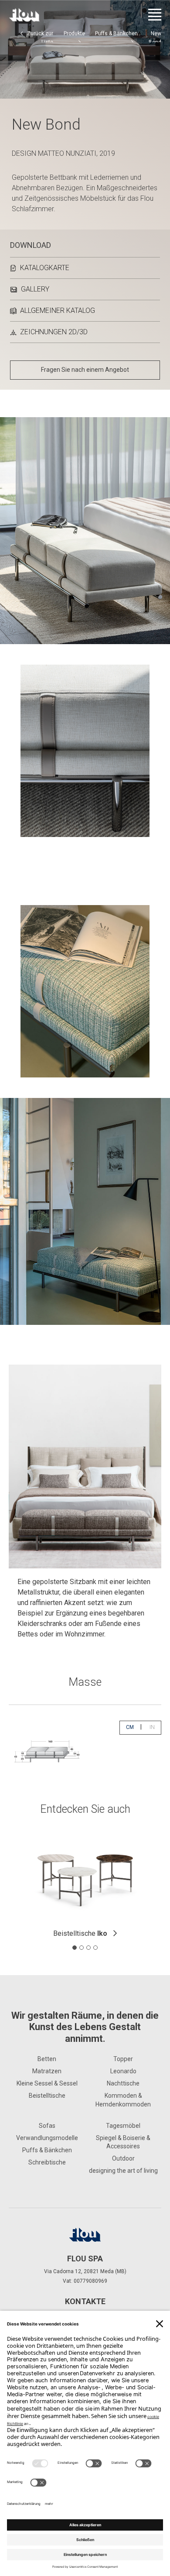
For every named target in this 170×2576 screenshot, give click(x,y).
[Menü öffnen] (155, 15)
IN (155, 1727)
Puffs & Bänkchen (116, 34)
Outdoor (123, 2158)
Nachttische (123, 2083)
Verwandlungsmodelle (47, 2138)
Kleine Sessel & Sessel (47, 2083)
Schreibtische (47, 2162)
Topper (123, 2059)
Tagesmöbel (123, 2126)
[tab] (75, 1948)
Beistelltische (80, 1933)
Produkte (74, 34)
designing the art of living (123, 2171)
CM (133, 1727)
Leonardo (123, 2071)
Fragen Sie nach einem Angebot (85, 370)
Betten (47, 2059)
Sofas (47, 2126)
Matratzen (47, 2071)
